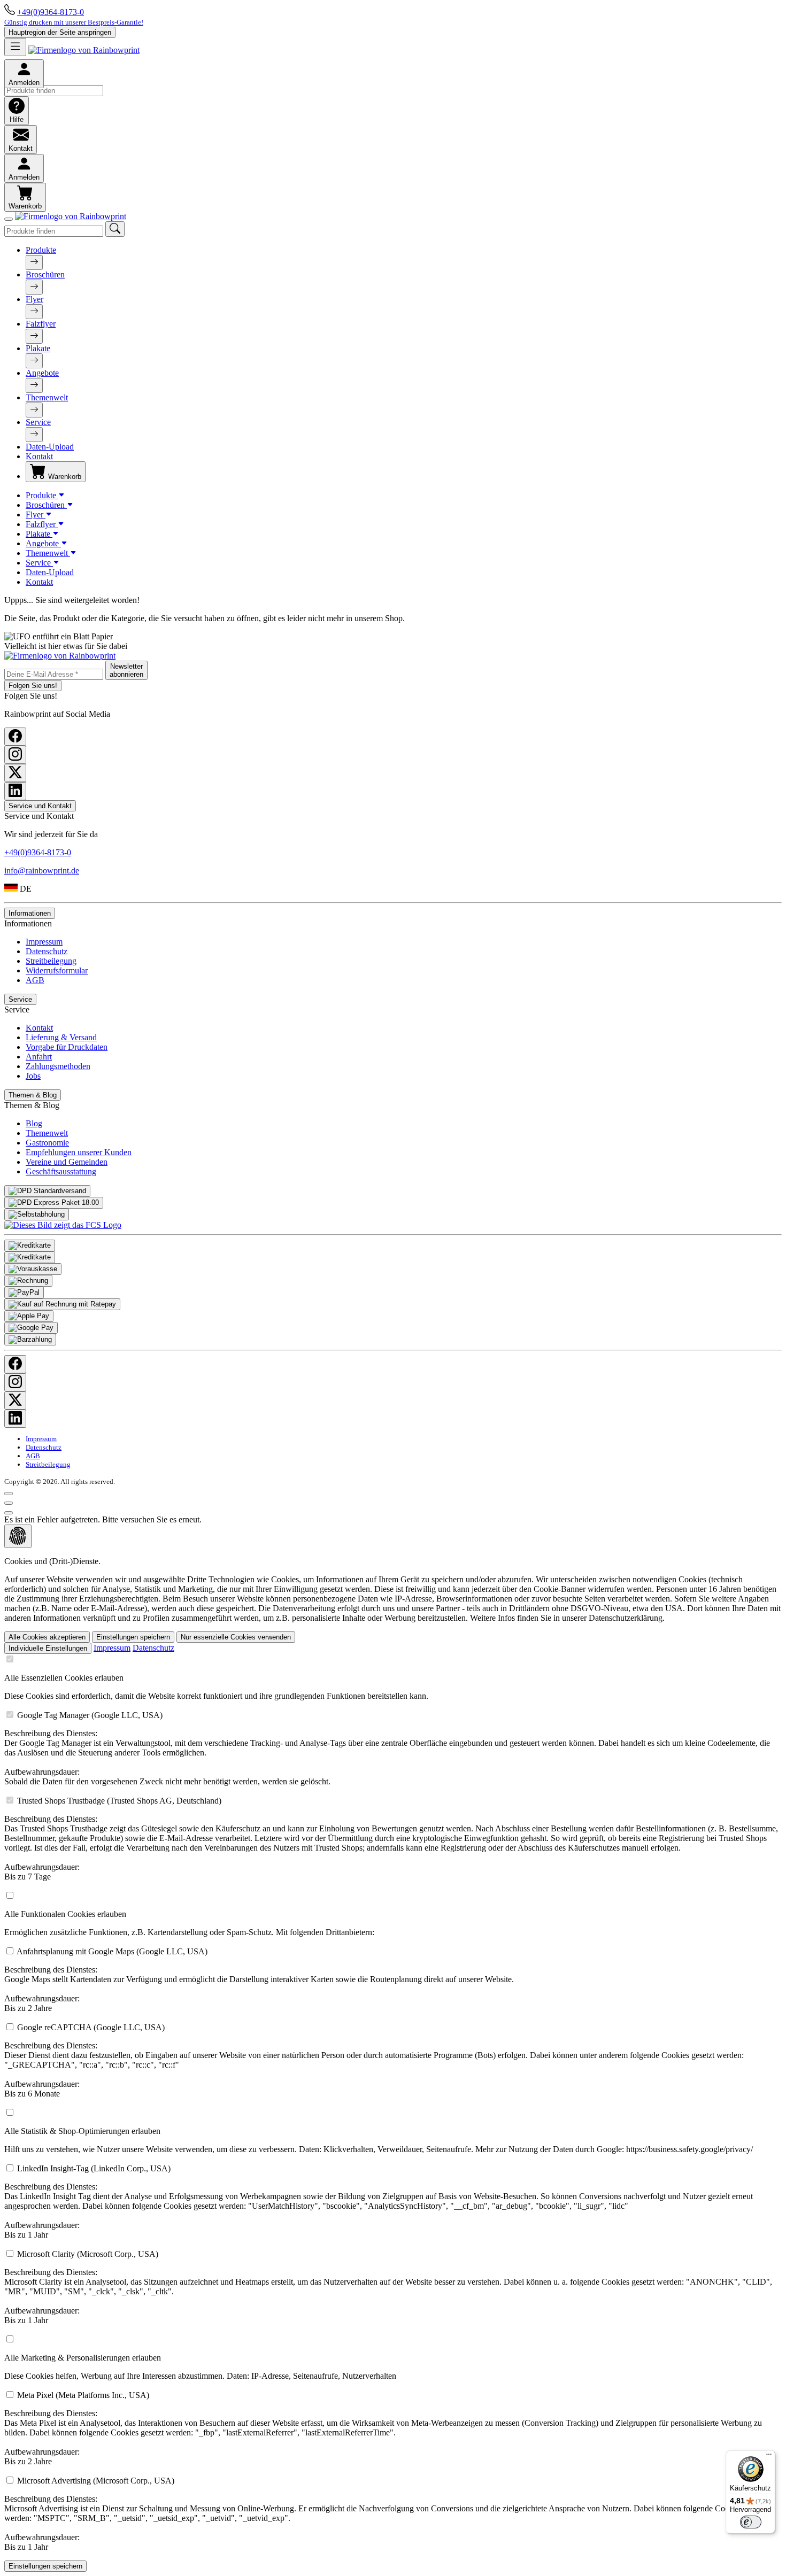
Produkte (41, 250)
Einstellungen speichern (133, 1637)
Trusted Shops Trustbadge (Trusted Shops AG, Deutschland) (391, 1839)
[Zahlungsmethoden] (30, 1246)
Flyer (34, 299)
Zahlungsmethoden (58, 1066)
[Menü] (769, 2457)
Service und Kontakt (40, 806)
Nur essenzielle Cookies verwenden (236, 1637)
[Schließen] (9, 219)
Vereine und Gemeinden (67, 1162)
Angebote (42, 373)
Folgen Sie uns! (33, 686)
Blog (34, 1123)
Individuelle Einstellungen (48, 1648)
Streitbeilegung (51, 961)
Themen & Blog (33, 1095)
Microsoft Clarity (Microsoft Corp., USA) (388, 2287)
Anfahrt (39, 1057)
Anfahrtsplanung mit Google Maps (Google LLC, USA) (259, 1980)
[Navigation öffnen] (15, 47)
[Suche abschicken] (115, 229)
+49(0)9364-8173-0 (51, 12)
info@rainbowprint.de (42, 871)
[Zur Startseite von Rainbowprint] (84, 50)
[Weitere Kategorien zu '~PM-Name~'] (34, 262)
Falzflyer (41, 324)
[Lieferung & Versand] (47, 1191)
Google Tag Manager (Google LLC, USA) (387, 1748)
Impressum (44, 942)
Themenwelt (47, 397)
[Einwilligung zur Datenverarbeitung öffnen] (18, 1536)
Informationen (30, 913)
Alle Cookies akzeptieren (47, 1637)
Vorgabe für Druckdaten (67, 1047)
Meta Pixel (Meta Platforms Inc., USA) (383, 2428)
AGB (35, 980)
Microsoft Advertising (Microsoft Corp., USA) (386, 2514)
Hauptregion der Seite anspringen (60, 32)
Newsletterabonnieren (126, 670)
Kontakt (39, 456)
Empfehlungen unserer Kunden (79, 1152)
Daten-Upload (50, 447)
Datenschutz (47, 951)
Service (38, 422)
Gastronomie (47, 1143)
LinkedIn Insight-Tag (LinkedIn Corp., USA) (379, 2202)
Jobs (33, 1076)
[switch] (751, 2522)
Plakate (38, 348)
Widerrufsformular (57, 970)
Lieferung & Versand (61, 1037)
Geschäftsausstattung (61, 1171)
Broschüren (45, 274)
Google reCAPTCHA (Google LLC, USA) (374, 2060)
